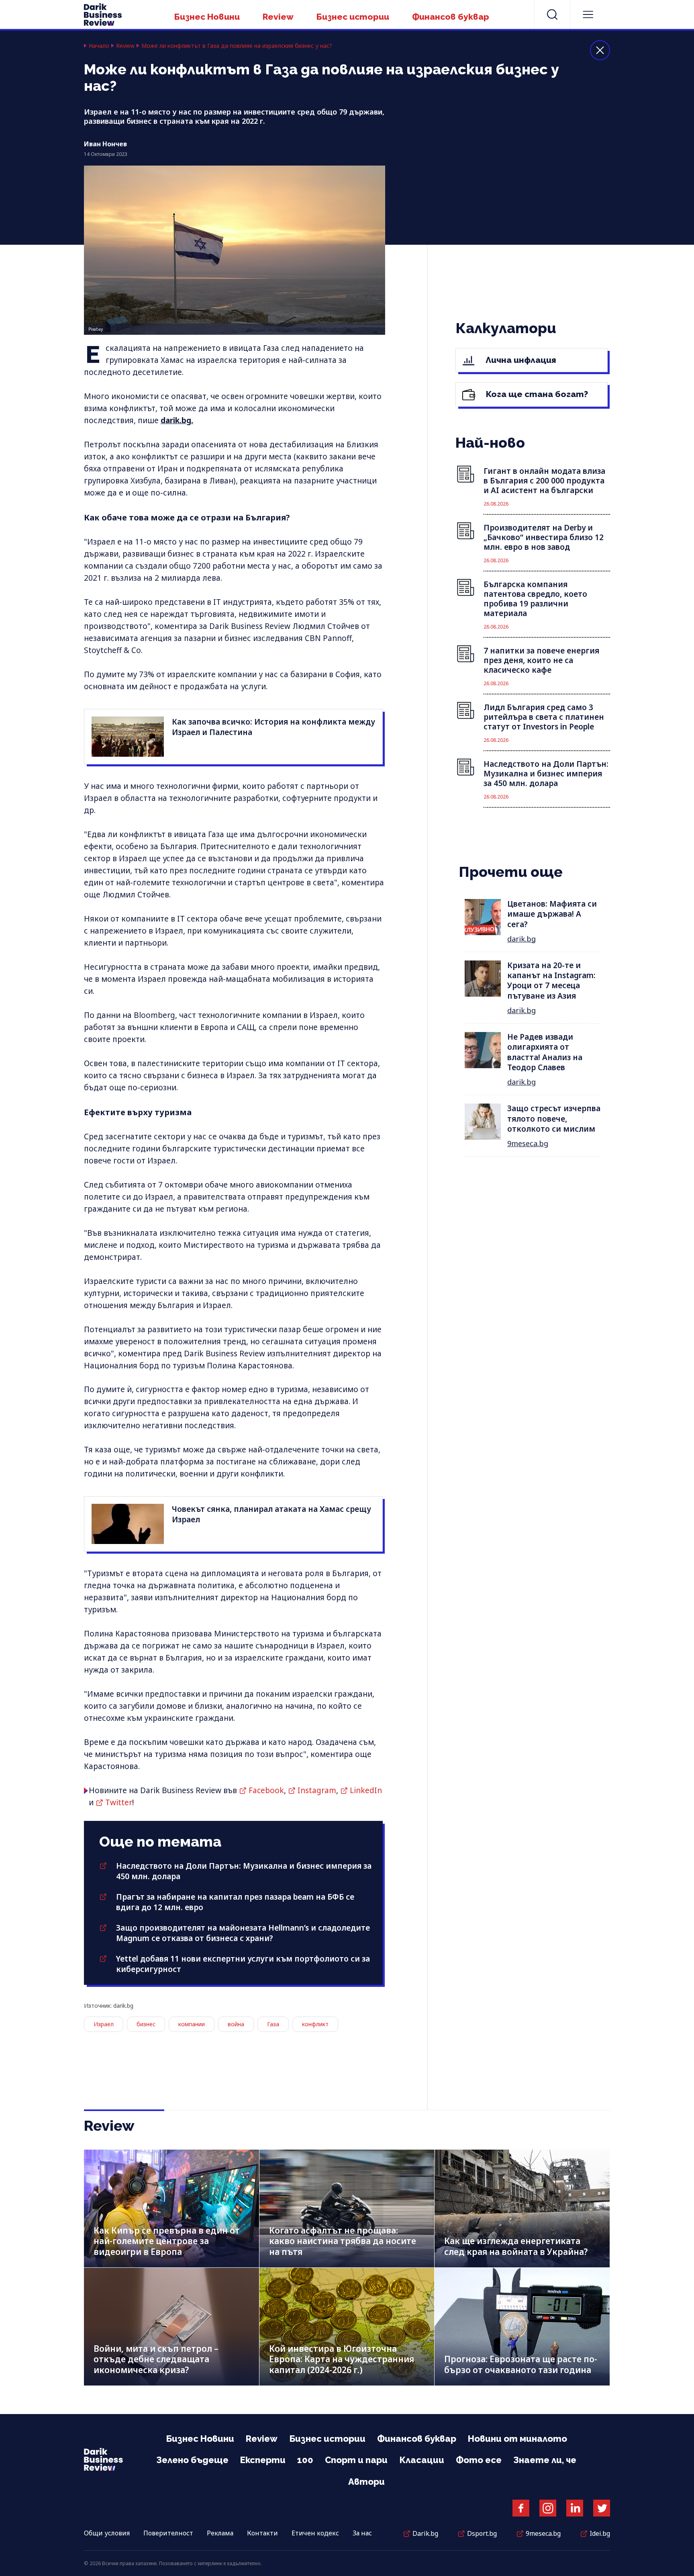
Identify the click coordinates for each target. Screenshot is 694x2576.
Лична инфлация (520, 360)
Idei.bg (600, 2533)
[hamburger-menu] (588, 14)
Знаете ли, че (545, 2460)
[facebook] (521, 2508)
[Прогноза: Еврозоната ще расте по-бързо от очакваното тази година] (522, 2327)
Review (278, 17)
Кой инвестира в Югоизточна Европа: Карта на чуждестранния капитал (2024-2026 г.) (342, 2359)
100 (305, 2460)
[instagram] (548, 2508)
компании (192, 2024)
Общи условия (107, 2533)
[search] (552, 14)
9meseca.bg (528, 1143)
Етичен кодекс (315, 2533)
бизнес (146, 2024)
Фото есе (479, 2460)
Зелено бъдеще (192, 2460)
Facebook (266, 1790)
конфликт (315, 2024)
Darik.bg (425, 2533)
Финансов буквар (451, 17)
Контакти (262, 2533)
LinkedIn (366, 1790)
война (236, 2024)
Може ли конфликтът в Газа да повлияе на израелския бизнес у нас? (237, 46)
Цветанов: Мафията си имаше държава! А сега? (552, 914)
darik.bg (522, 939)
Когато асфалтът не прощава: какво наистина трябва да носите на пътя (343, 2241)
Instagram (317, 1790)
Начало (99, 46)
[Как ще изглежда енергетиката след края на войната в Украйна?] (522, 2208)
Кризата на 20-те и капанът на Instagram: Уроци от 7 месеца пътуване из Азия (551, 981)
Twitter (119, 1802)
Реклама (220, 2533)
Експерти (263, 2460)
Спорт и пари (356, 2460)
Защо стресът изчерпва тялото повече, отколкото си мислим (554, 1119)
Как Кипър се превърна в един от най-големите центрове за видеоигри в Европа (167, 2241)
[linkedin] (575, 2508)
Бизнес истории (353, 17)
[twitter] (602, 2508)
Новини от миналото (517, 2439)
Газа (273, 2024)
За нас (362, 2533)
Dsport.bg (482, 2533)
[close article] (600, 50)
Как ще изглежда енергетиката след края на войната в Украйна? (516, 2246)
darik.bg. (177, 420)
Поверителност (168, 2533)
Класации (422, 2460)
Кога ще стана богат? (536, 394)
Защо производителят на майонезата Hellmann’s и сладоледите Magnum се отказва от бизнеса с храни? (243, 1933)
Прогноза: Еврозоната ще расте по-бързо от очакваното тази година (521, 2364)
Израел (104, 2024)
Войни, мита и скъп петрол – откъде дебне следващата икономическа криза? (156, 2359)
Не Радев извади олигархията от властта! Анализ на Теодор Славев (545, 1052)
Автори (366, 2482)
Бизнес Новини (207, 17)
